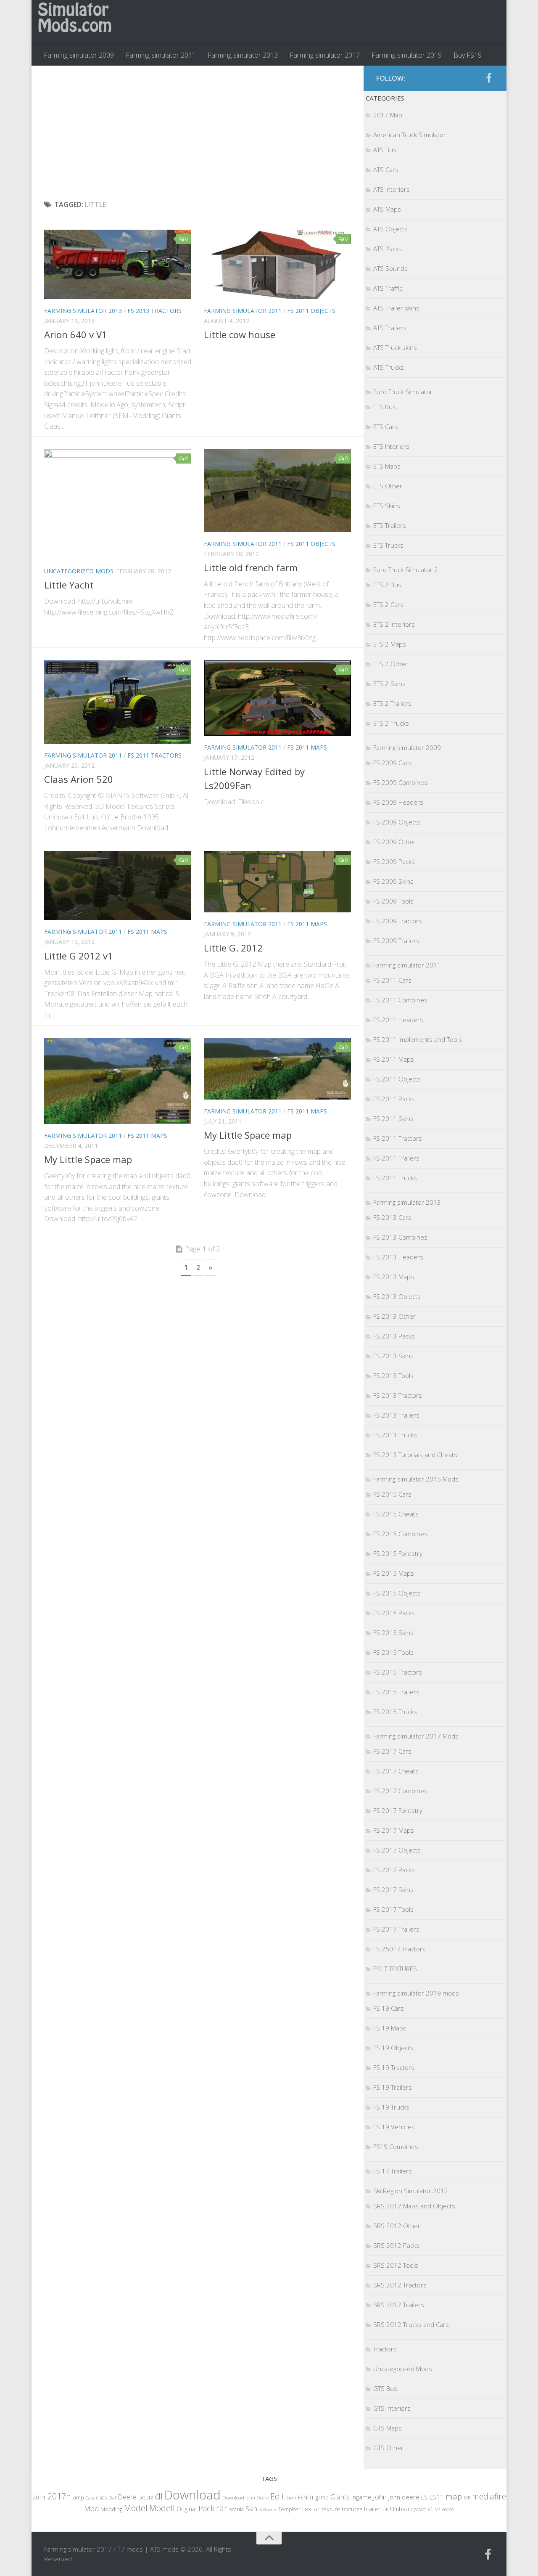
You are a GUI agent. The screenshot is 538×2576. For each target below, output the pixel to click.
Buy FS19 (468, 55)
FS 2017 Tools (393, 1909)
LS (425, 2497)
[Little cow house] (277, 264)
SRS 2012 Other (397, 2226)
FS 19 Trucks (391, 2107)
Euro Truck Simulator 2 (406, 570)
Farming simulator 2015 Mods (416, 1479)
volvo (448, 2509)
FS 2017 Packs (394, 1870)
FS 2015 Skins (393, 1633)
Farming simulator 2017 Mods (416, 1736)
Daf (112, 2498)
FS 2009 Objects (397, 822)
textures (352, 2509)
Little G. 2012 (233, 948)
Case (90, 2498)
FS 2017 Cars (392, 1751)
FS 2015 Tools (393, 1652)
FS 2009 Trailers (396, 941)
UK (385, 2509)
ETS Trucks (388, 545)
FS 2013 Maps (394, 1277)
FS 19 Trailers (393, 2087)
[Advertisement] (198, 133)
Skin (251, 2509)
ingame (361, 2497)
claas (102, 2497)
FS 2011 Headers (398, 1020)
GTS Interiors (392, 2408)
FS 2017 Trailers (396, 1929)
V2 (438, 2509)
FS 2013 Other (394, 1316)
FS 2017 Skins (393, 1890)
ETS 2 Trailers (392, 703)
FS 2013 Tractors (154, 311)
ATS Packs (388, 249)
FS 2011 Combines (400, 1000)
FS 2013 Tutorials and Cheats (415, 1455)
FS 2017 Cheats (396, 1771)
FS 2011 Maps (307, 747)
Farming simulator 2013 (243, 55)
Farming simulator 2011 (161, 55)
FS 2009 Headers (398, 802)
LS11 (437, 2497)
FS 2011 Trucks (395, 1178)
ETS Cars (386, 427)
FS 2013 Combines (400, 1237)
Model (136, 2508)
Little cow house (240, 334)
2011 (39, 2497)
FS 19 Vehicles (394, 2127)
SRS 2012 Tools (396, 2265)
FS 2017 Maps (394, 1830)
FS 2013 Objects (397, 1296)
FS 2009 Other (394, 842)
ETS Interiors (391, 446)
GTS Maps (388, 2428)
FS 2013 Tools (393, 1375)
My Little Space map (88, 1159)
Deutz (146, 2497)
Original (187, 2509)
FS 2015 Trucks (395, 1712)
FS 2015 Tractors (398, 1672)
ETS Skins (387, 506)
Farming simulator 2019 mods (416, 1993)
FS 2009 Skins (393, 881)
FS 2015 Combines (400, 1534)
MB (467, 2498)
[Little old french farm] (277, 491)
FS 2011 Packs (394, 1099)
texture (331, 2509)
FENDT (306, 2498)
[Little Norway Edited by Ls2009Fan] (277, 698)
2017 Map (388, 115)
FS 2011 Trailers (396, 1158)
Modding (111, 2509)
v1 (430, 2509)
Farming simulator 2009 (79, 55)
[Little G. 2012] (277, 882)
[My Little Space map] (118, 1081)
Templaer (289, 2509)
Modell (162, 2508)
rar (222, 2508)
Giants (340, 2497)
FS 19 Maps (390, 2028)
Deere (127, 2497)
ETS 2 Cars (388, 604)
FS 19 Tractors (394, 2067)
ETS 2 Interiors (394, 624)
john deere (404, 2497)
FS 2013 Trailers (396, 1415)
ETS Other (388, 486)
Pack (206, 2508)
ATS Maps (387, 209)
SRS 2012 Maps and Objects (414, 2206)
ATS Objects (390, 229)
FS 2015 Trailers (396, 1692)
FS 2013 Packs (394, 1336)
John (380, 2497)
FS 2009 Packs (394, 861)
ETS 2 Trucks (391, 723)
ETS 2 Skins (389, 684)
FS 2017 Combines (400, 1791)
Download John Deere (245, 2498)
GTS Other (388, 2448)
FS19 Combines (396, 2147)
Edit (277, 2496)
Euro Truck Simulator (403, 392)
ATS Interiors (392, 189)
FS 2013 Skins (393, 1356)
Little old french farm (251, 567)
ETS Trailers (390, 525)
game (322, 2498)
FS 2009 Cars (392, 763)
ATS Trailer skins (396, 308)
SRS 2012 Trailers (399, 2305)
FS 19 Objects (393, 2048)
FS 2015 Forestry (398, 1553)
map (454, 2496)
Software (268, 2509)
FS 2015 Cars (392, 1494)
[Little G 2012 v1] (118, 886)
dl (159, 2496)
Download (193, 2495)
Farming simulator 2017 (325, 55)
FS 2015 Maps (394, 1573)
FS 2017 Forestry (398, 1810)
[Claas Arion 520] (118, 702)
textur (311, 2509)
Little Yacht (69, 585)
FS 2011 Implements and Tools (418, 1039)
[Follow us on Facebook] (489, 78)
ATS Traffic (388, 288)
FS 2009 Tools (393, 901)
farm (291, 2498)
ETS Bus (385, 407)
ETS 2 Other (390, 664)
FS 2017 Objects (397, 1850)
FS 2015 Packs (394, 1613)
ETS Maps (387, 466)
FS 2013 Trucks (395, 1435)
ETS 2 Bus (387, 585)
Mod (91, 2508)
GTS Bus (385, 2388)
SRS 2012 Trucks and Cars (411, 2324)
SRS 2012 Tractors (400, 2285)
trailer (372, 2509)
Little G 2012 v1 (79, 956)
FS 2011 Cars (392, 980)
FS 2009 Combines (400, 782)
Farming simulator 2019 (407, 55)
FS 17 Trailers (393, 2171)
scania (236, 2509)
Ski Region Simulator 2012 (411, 2191)
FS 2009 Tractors (398, 921)
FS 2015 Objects (397, 1593)
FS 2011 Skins (393, 1118)
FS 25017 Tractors (400, 1949)
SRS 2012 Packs (396, 2245)
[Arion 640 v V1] (118, 264)
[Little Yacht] (118, 504)
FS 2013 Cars (392, 1217)
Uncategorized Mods (79, 571)
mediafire (489, 2496)
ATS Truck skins (395, 347)
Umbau (400, 2509)
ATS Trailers (390, 328)
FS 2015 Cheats (396, 1514)
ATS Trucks (389, 367)
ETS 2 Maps (390, 644)
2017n (59, 2496)
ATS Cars (386, 170)
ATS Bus (385, 150)
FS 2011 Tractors (154, 755)
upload (418, 2509)
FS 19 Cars (389, 2008)
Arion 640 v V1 (76, 334)
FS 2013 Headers (398, 1257)
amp (78, 2497)
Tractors (385, 2349)
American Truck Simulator (410, 135)
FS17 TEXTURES (395, 1969)
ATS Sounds (390, 268)
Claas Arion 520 (79, 779)
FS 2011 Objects (311, 311)
